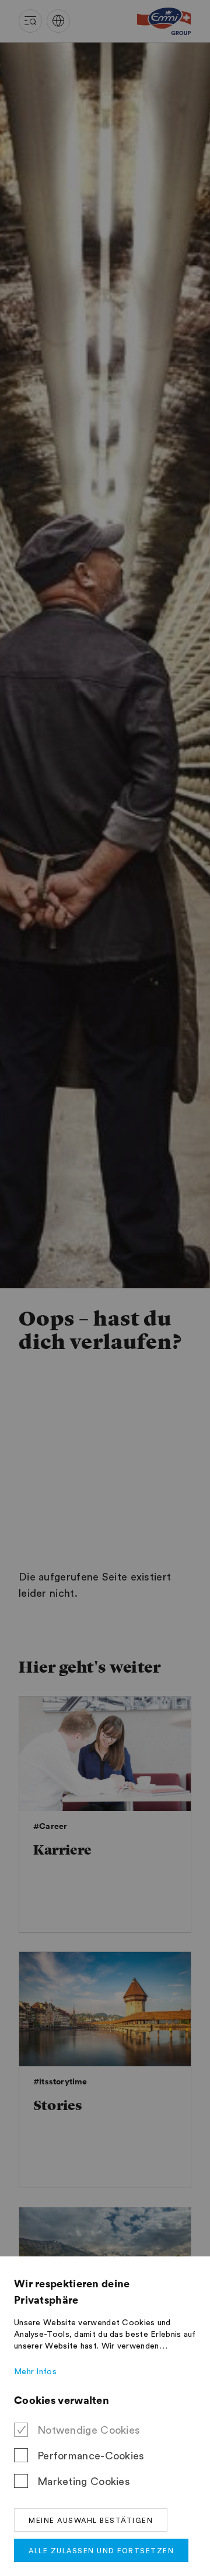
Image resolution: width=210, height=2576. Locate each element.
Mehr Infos (35, 2372)
